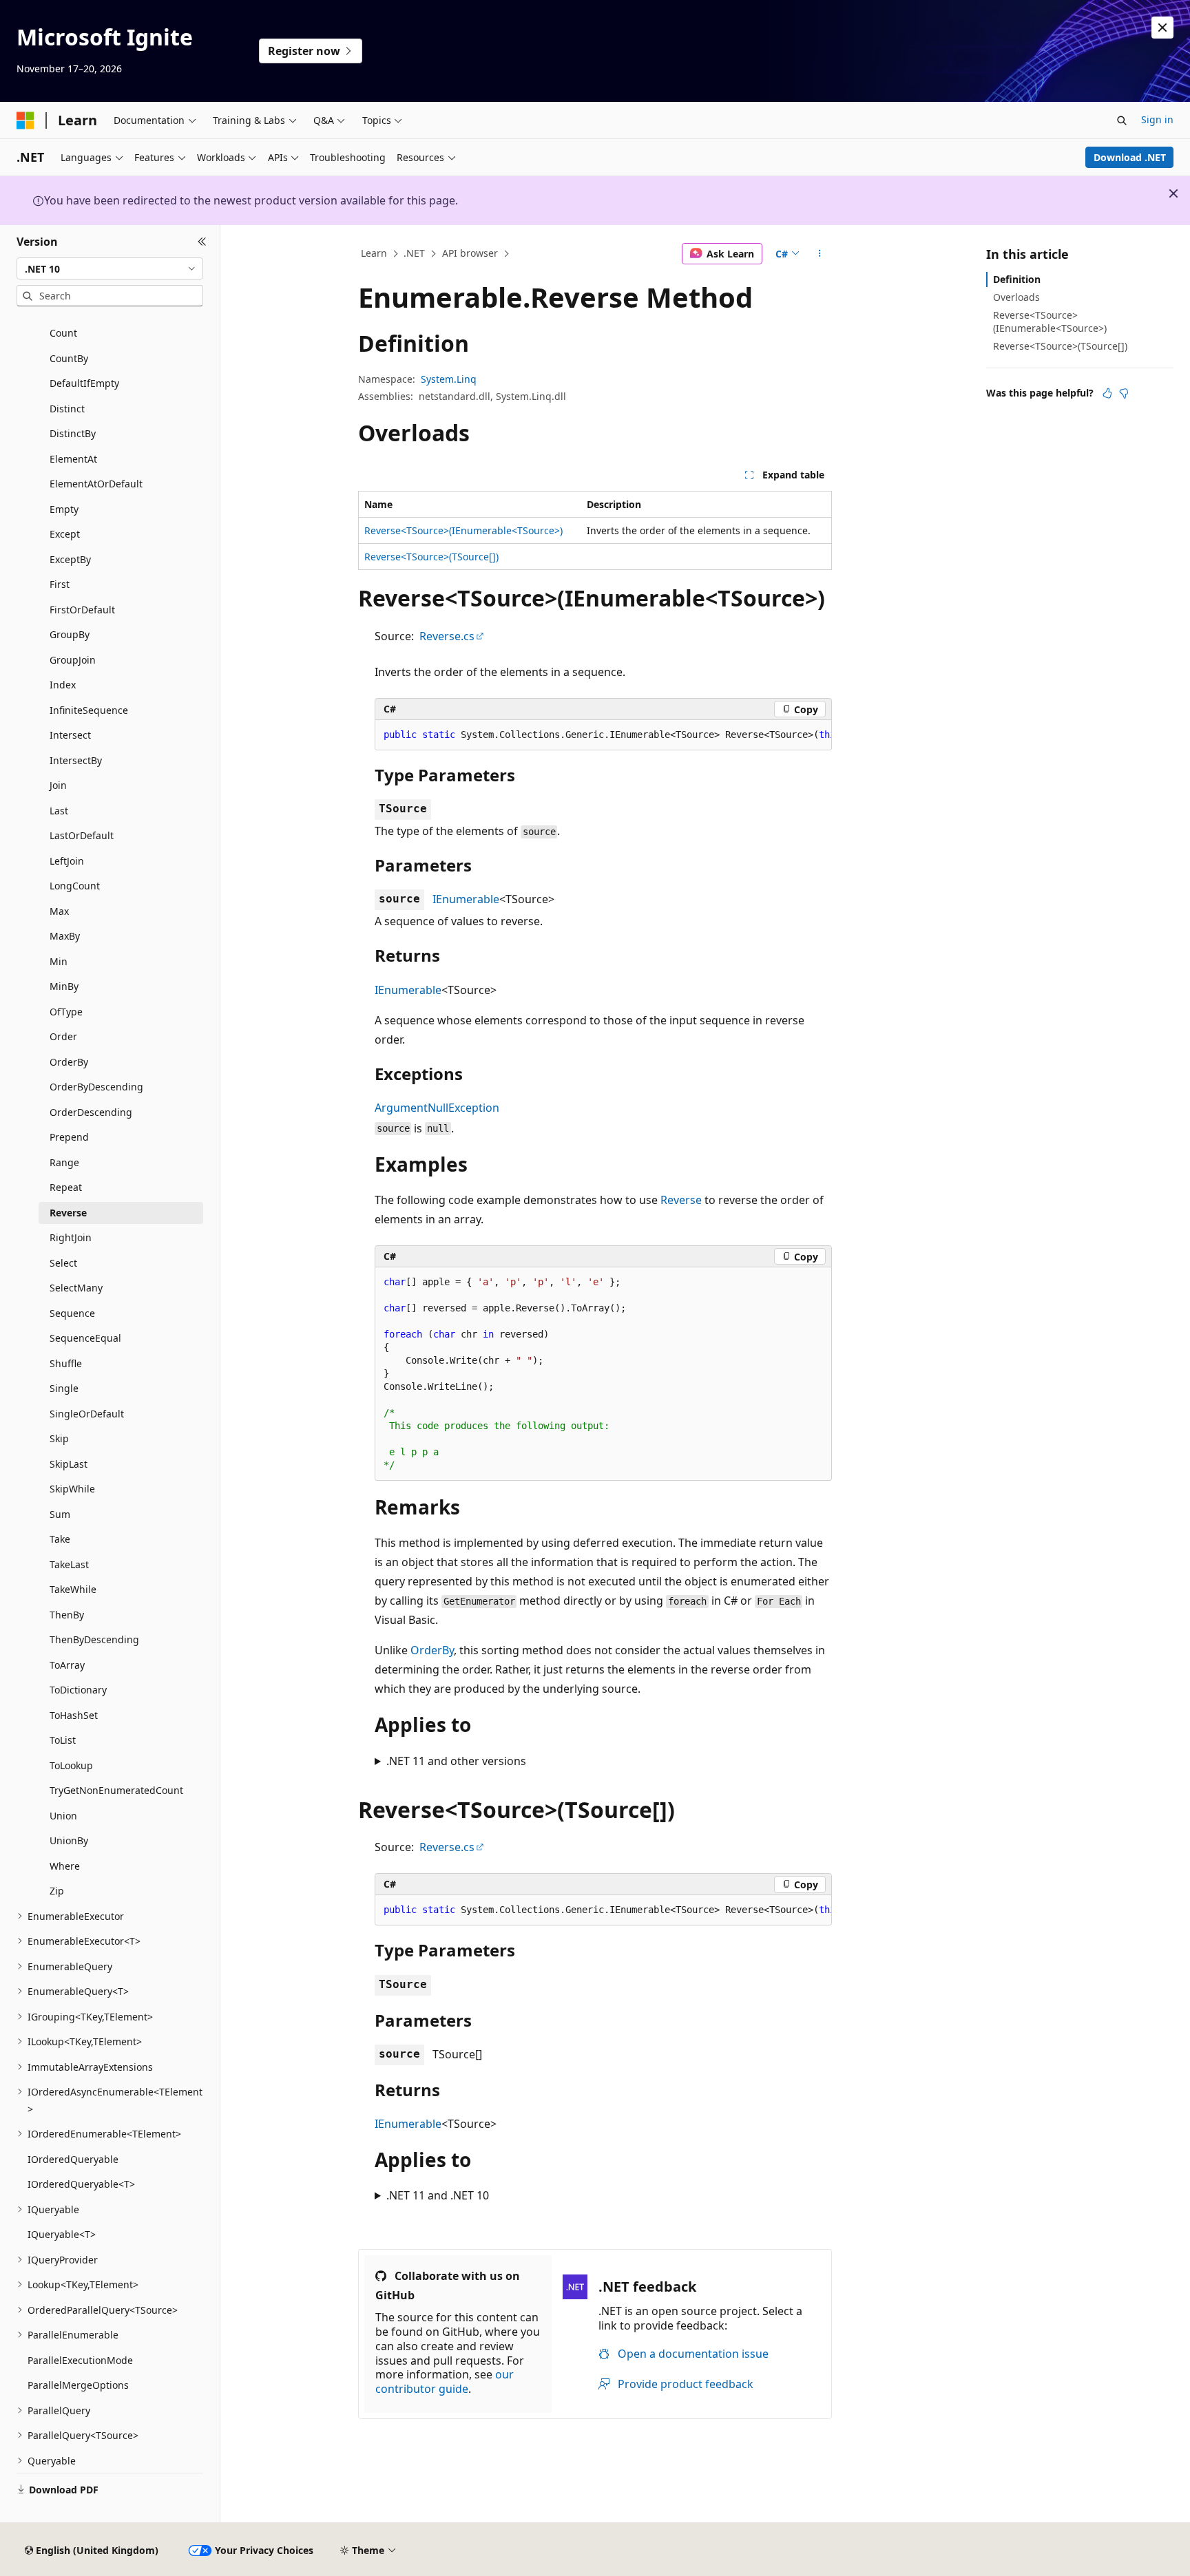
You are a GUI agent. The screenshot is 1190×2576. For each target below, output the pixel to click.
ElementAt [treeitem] (73, 459)
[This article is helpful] (1107, 393)
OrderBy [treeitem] (69, 1062)
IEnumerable (466, 899)
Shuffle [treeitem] (66, 1363)
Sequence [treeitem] (72, 1313)
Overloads (1016, 297)
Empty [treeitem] (64, 509)
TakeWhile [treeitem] (73, 1589)
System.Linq (449, 379)
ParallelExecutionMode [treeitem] (80, 2360)
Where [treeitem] (65, 1866)
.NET (414, 253)
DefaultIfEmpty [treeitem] (84, 383)
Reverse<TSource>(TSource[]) (431, 557)
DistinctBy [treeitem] (73, 433)
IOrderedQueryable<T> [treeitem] (81, 2184)
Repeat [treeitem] (66, 1187)
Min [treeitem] (59, 961)
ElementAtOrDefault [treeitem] (96, 484)
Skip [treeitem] (59, 1438)
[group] (603, 735)
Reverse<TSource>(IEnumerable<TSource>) (463, 530)
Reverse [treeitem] (68, 1213)
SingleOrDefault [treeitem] (87, 1414)
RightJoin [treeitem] (71, 1237)
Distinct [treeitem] (67, 409)
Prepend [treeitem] (69, 1137)
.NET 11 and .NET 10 (438, 2195)
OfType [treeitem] (66, 1012)
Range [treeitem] (64, 1162)
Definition (1017, 279)
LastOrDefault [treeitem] (82, 835)
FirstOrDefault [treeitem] (82, 610)
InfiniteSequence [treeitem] (89, 710)
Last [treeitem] (59, 811)
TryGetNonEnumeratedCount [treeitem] (116, 1790)
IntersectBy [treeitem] (76, 760)
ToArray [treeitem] (67, 1665)
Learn (374, 253)
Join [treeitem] (58, 785)
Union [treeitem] (63, 1816)
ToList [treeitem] (63, 1740)
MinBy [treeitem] (64, 986)
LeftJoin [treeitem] (67, 861)
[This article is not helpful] (1124, 393)
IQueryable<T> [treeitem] (62, 2234)
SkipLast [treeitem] (69, 1464)
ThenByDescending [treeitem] (94, 1639)
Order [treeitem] (63, 1036)
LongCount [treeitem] (75, 886)
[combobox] (110, 268)
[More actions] (820, 254)
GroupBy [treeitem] (70, 634)
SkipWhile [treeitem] (72, 1489)
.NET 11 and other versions (456, 1761)
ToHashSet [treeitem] (74, 1715)
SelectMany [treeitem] (76, 1288)
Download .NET (1130, 157)
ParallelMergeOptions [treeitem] (78, 2385)
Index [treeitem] (63, 685)
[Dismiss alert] (1162, 28)
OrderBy (432, 1650)
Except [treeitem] (65, 534)
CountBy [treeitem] (69, 358)
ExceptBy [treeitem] (70, 559)
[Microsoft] (25, 120)
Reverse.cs (447, 636)
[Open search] (1122, 120)
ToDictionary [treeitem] (78, 1690)
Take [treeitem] (60, 1539)
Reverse (681, 1200)
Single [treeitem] (64, 1388)
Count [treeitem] (63, 333)
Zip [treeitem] (57, 1891)
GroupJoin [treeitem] (73, 660)
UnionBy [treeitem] (69, 1840)
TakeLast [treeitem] (69, 1564)
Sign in (1157, 119)
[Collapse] (202, 242)
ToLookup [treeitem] (71, 1765)
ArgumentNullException (437, 1108)
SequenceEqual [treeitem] (85, 1338)
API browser (470, 253)
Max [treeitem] (59, 911)
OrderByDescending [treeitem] (96, 1087)
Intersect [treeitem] (70, 735)
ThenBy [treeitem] (67, 1615)
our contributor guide (445, 2382)
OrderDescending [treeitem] (91, 1112)
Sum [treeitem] (60, 1514)
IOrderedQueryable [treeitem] (73, 2159)
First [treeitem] (60, 584)
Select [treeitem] (63, 1263)
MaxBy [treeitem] (65, 936)
